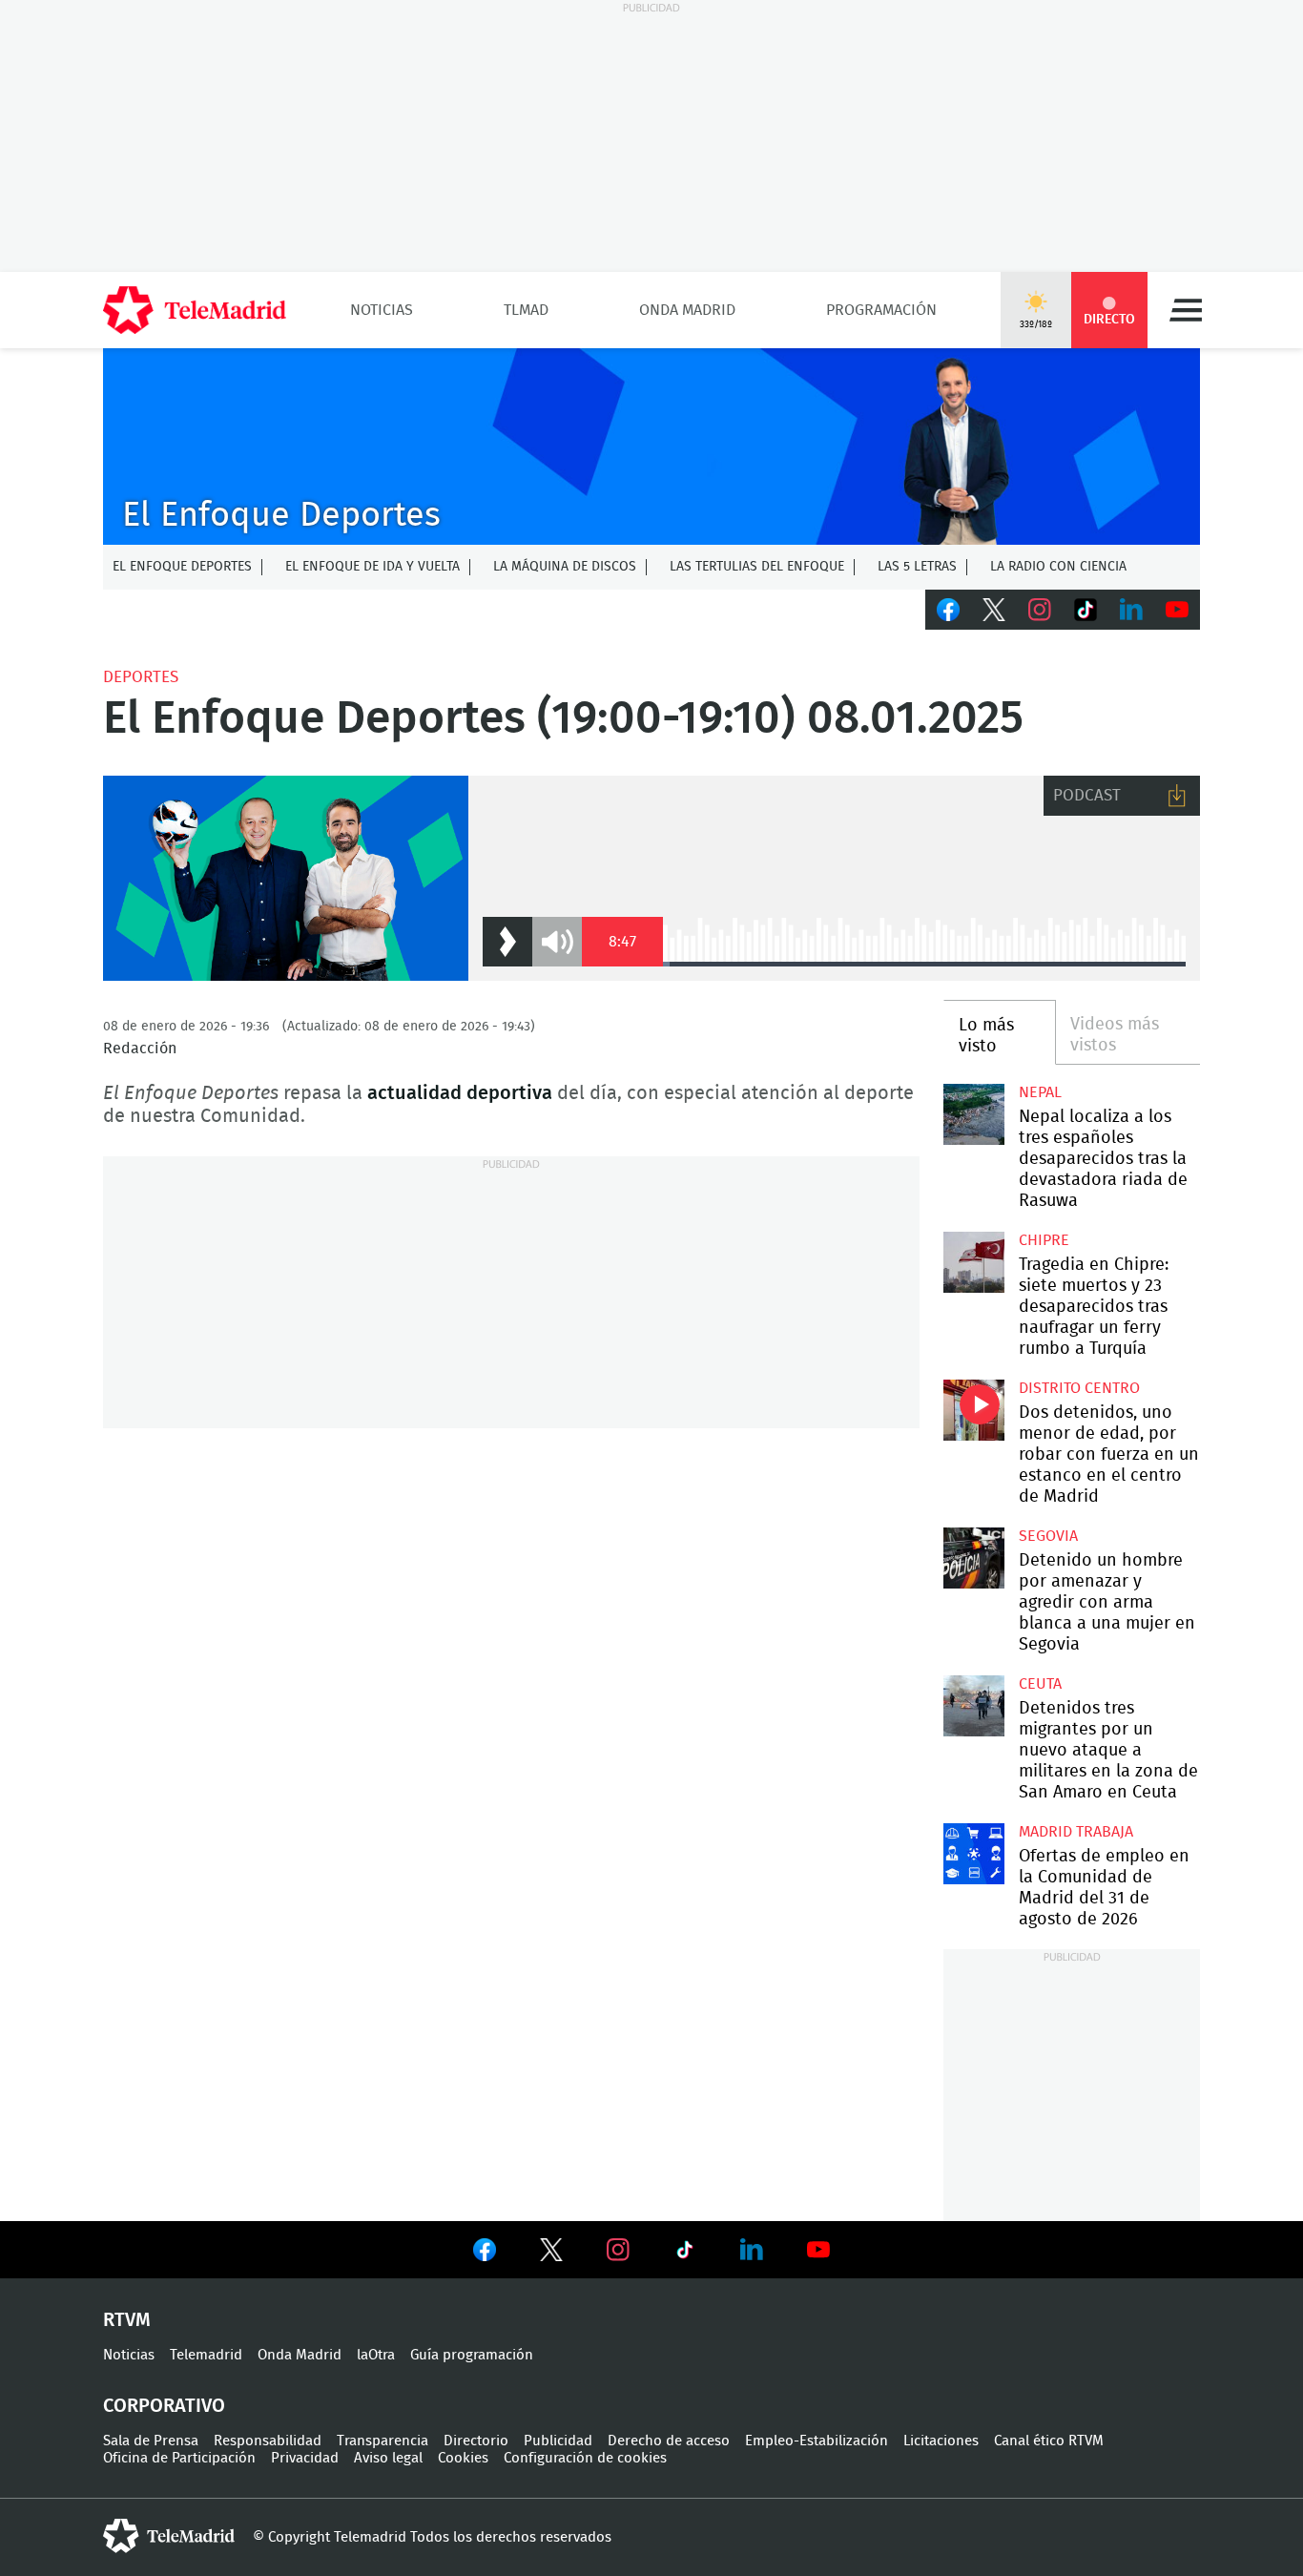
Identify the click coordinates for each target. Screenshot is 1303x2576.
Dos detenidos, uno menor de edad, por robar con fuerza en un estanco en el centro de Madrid (973, 1410)
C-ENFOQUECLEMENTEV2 (651, 447)
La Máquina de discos (565, 567)
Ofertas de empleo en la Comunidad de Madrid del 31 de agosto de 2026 (973, 1853)
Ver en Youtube (818, 2250)
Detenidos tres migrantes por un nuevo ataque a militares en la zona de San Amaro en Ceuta (973, 1705)
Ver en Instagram (618, 2250)
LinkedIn (1131, 610)
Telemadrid (206, 2355)
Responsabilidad (268, 2441)
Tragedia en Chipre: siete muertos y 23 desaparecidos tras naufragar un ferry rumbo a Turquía (973, 1262)
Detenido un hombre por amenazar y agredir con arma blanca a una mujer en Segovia (973, 1558)
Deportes (141, 677)
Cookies (463, 2458)
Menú (1186, 310)
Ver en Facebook (485, 2254)
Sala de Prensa (151, 2441)
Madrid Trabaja (1076, 1832)
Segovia (1048, 1536)
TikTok (1086, 610)
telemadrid (169, 2536)
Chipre (1044, 1240)
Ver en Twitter (551, 2254)
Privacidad (305, 2458)
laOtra (376, 2355)
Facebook (948, 610)
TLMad (526, 310)
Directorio (476, 2441)
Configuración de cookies (585, 2458)
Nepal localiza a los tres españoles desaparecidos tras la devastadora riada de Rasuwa (973, 1114)
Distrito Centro (1079, 1388)
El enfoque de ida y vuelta (372, 567)
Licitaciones (941, 2441)
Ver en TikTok (685, 2254)
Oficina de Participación (179, 2458)
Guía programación (472, 2355)
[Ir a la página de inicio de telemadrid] (195, 310)
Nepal (1040, 1092)
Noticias (382, 310)
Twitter (994, 610)
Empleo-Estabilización (817, 2441)
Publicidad (558, 2441)
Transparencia (383, 2441)
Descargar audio (1177, 796)
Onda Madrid (687, 310)
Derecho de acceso (669, 2441)
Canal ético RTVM (1049, 2441)
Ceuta (1040, 1684)
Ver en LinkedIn (752, 2250)
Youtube (1177, 610)
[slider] (924, 964)
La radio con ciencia (1058, 567)
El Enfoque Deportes (182, 567)
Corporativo (164, 2406)
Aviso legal (388, 2458)
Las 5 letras (917, 567)
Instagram (1040, 610)
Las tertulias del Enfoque (757, 567)
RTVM (127, 2320)
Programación (881, 310)
